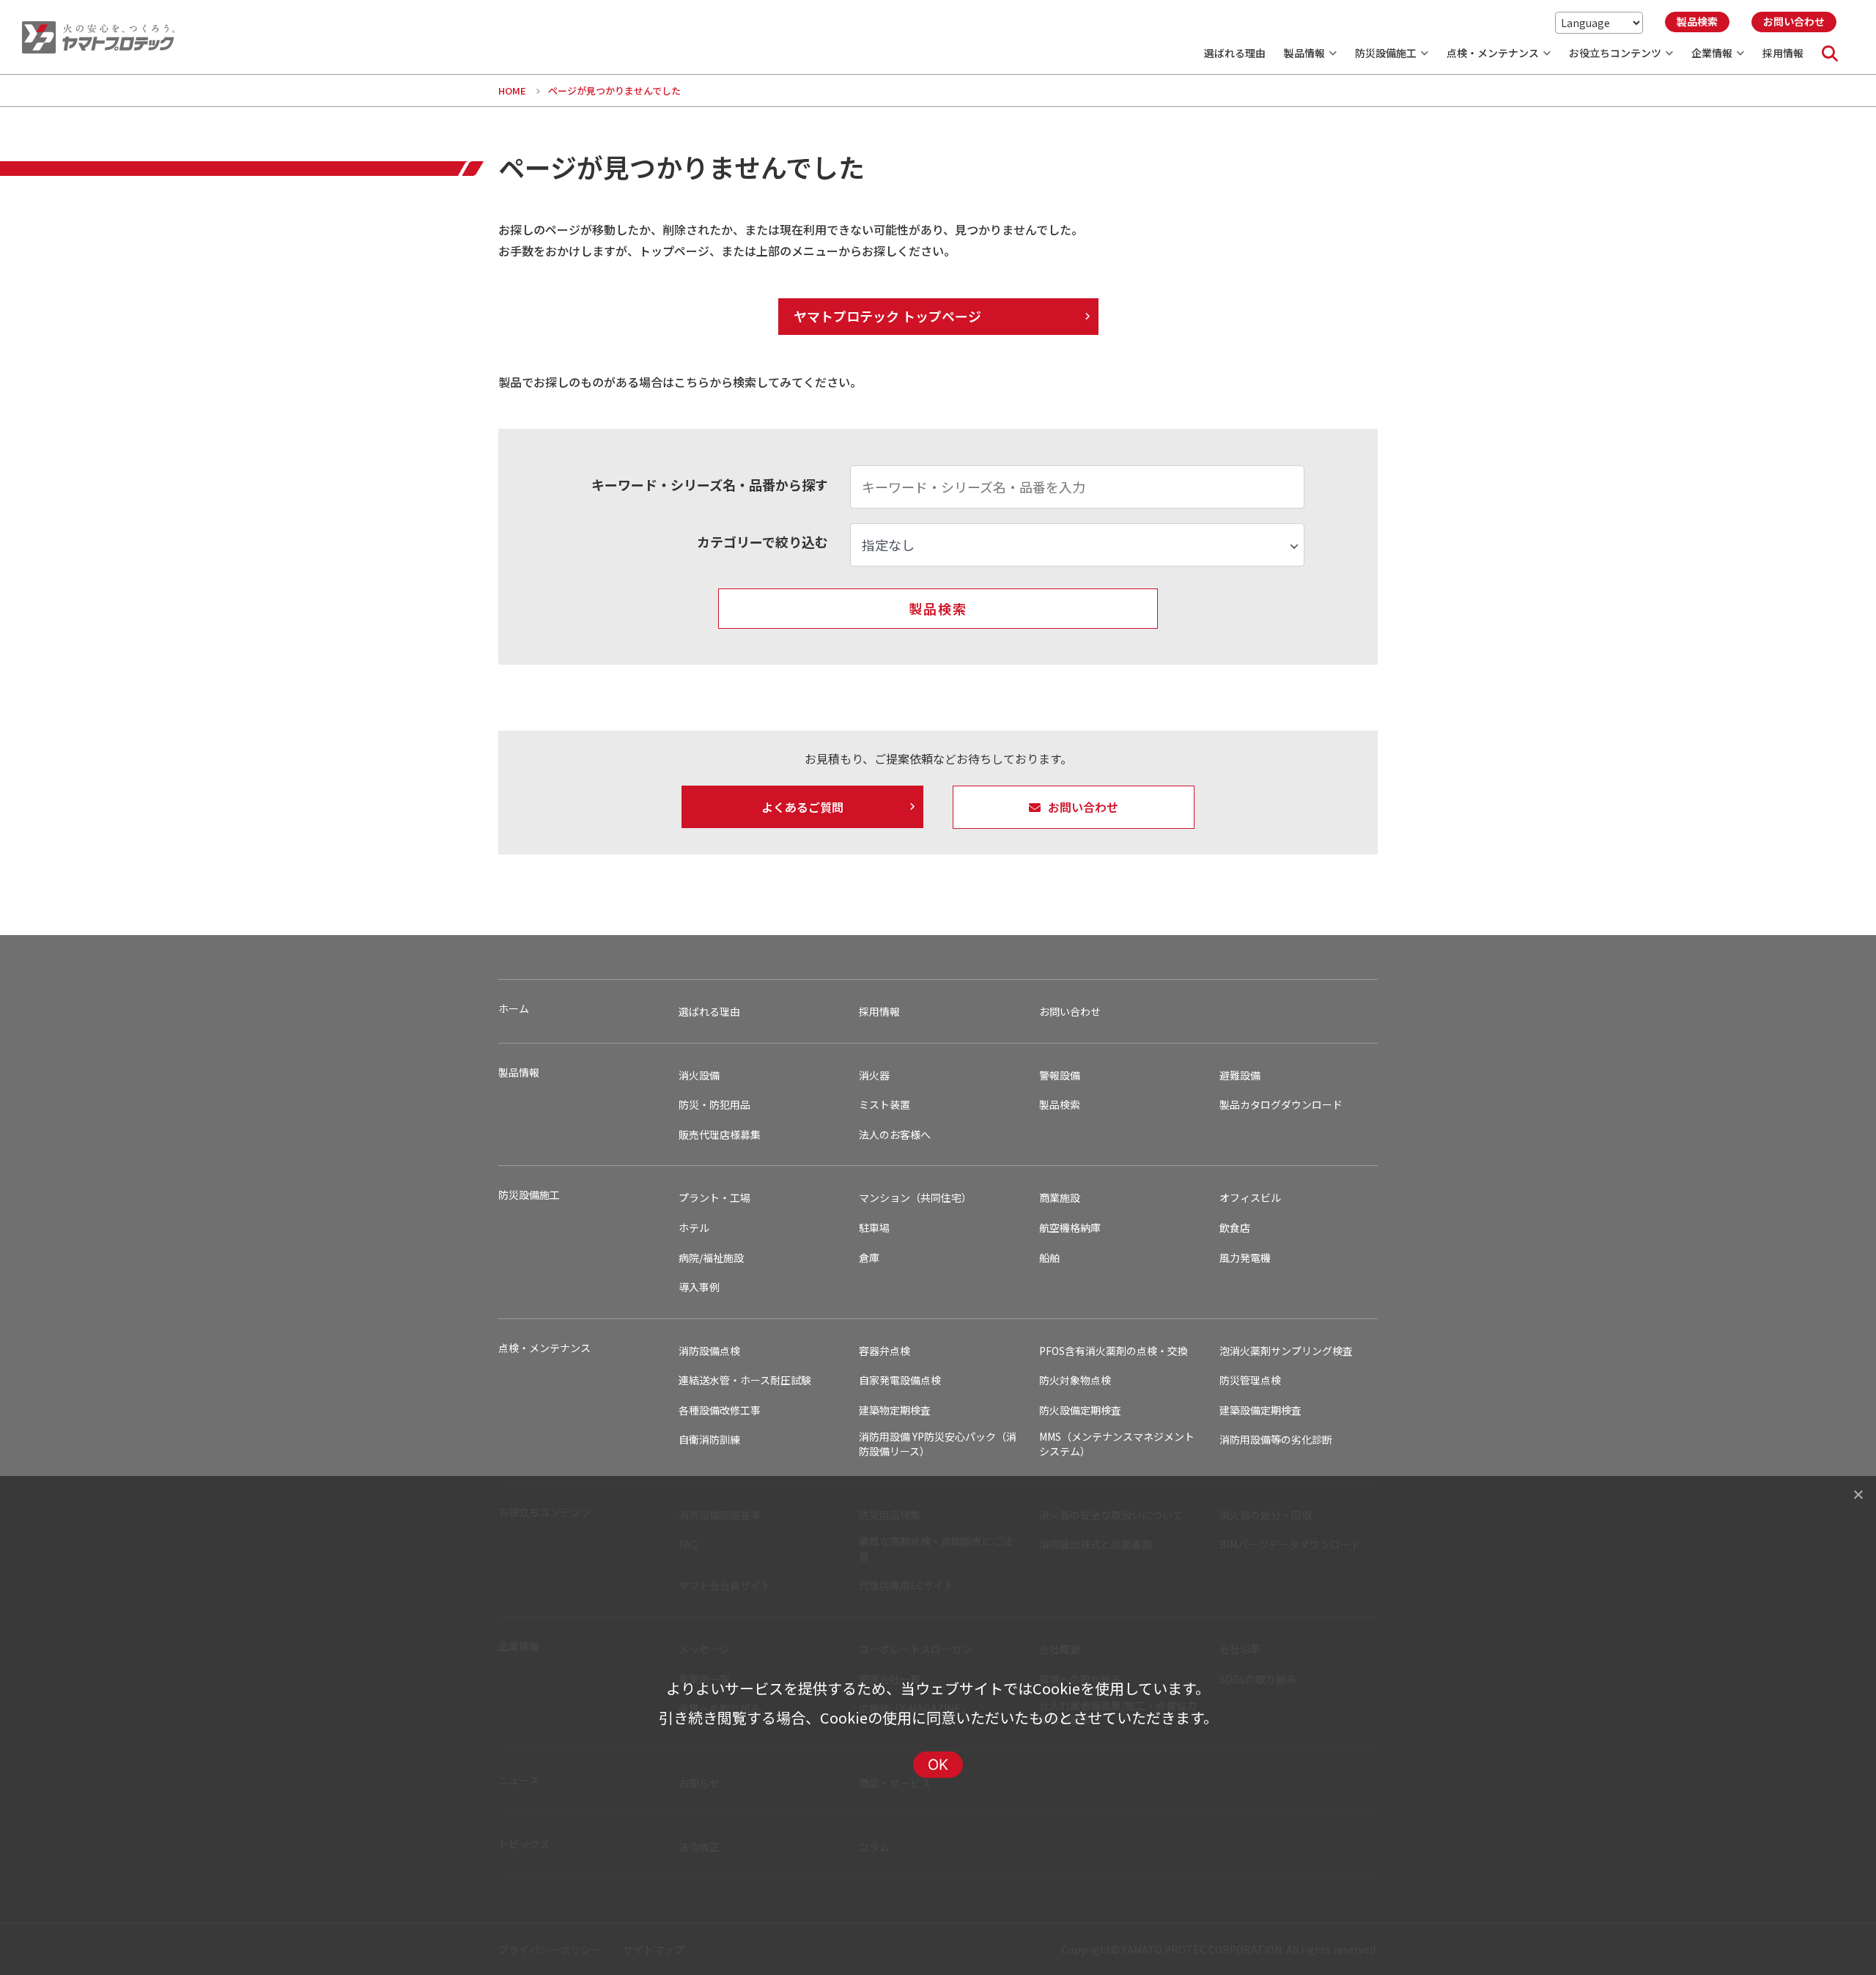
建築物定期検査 (895, 1410)
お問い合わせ (1070, 1012)
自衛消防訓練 (709, 1440)
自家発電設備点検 (900, 1380)
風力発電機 (1245, 1258)
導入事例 (699, 1287)
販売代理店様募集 (720, 1135)
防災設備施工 (1386, 53)
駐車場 (874, 1228)
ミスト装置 (885, 1105)
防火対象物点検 (1075, 1380)
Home (512, 91)
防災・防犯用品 (714, 1105)
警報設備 (1060, 1075)
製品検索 (1060, 1105)
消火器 (874, 1075)
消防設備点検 (709, 1351)
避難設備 (1240, 1075)
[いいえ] (1858, 1494)
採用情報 (1783, 53)
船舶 (1049, 1258)
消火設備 (699, 1075)
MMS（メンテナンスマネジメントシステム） (1117, 1444)
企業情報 (1712, 53)
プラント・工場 (714, 1198)
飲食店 (1235, 1228)
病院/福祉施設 (711, 1258)
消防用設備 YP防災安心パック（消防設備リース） (938, 1444)
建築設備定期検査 (1260, 1410)
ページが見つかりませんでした (614, 91)
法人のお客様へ (895, 1135)
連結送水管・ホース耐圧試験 (745, 1380)
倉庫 (869, 1258)
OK (938, 1765)
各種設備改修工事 (720, 1410)
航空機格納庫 (1070, 1228)
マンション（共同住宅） (915, 1198)
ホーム (514, 1009)
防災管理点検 (1250, 1380)
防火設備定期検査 (1080, 1410)
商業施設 (1060, 1198)
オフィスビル (1250, 1198)
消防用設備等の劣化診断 (1276, 1440)
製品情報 (1304, 53)
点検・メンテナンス (1493, 53)
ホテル (694, 1228)
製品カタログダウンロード (1281, 1105)
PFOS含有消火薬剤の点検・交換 (1114, 1351)
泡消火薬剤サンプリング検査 (1286, 1351)
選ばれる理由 (1235, 53)
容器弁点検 (885, 1351)
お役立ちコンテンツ (1615, 53)
